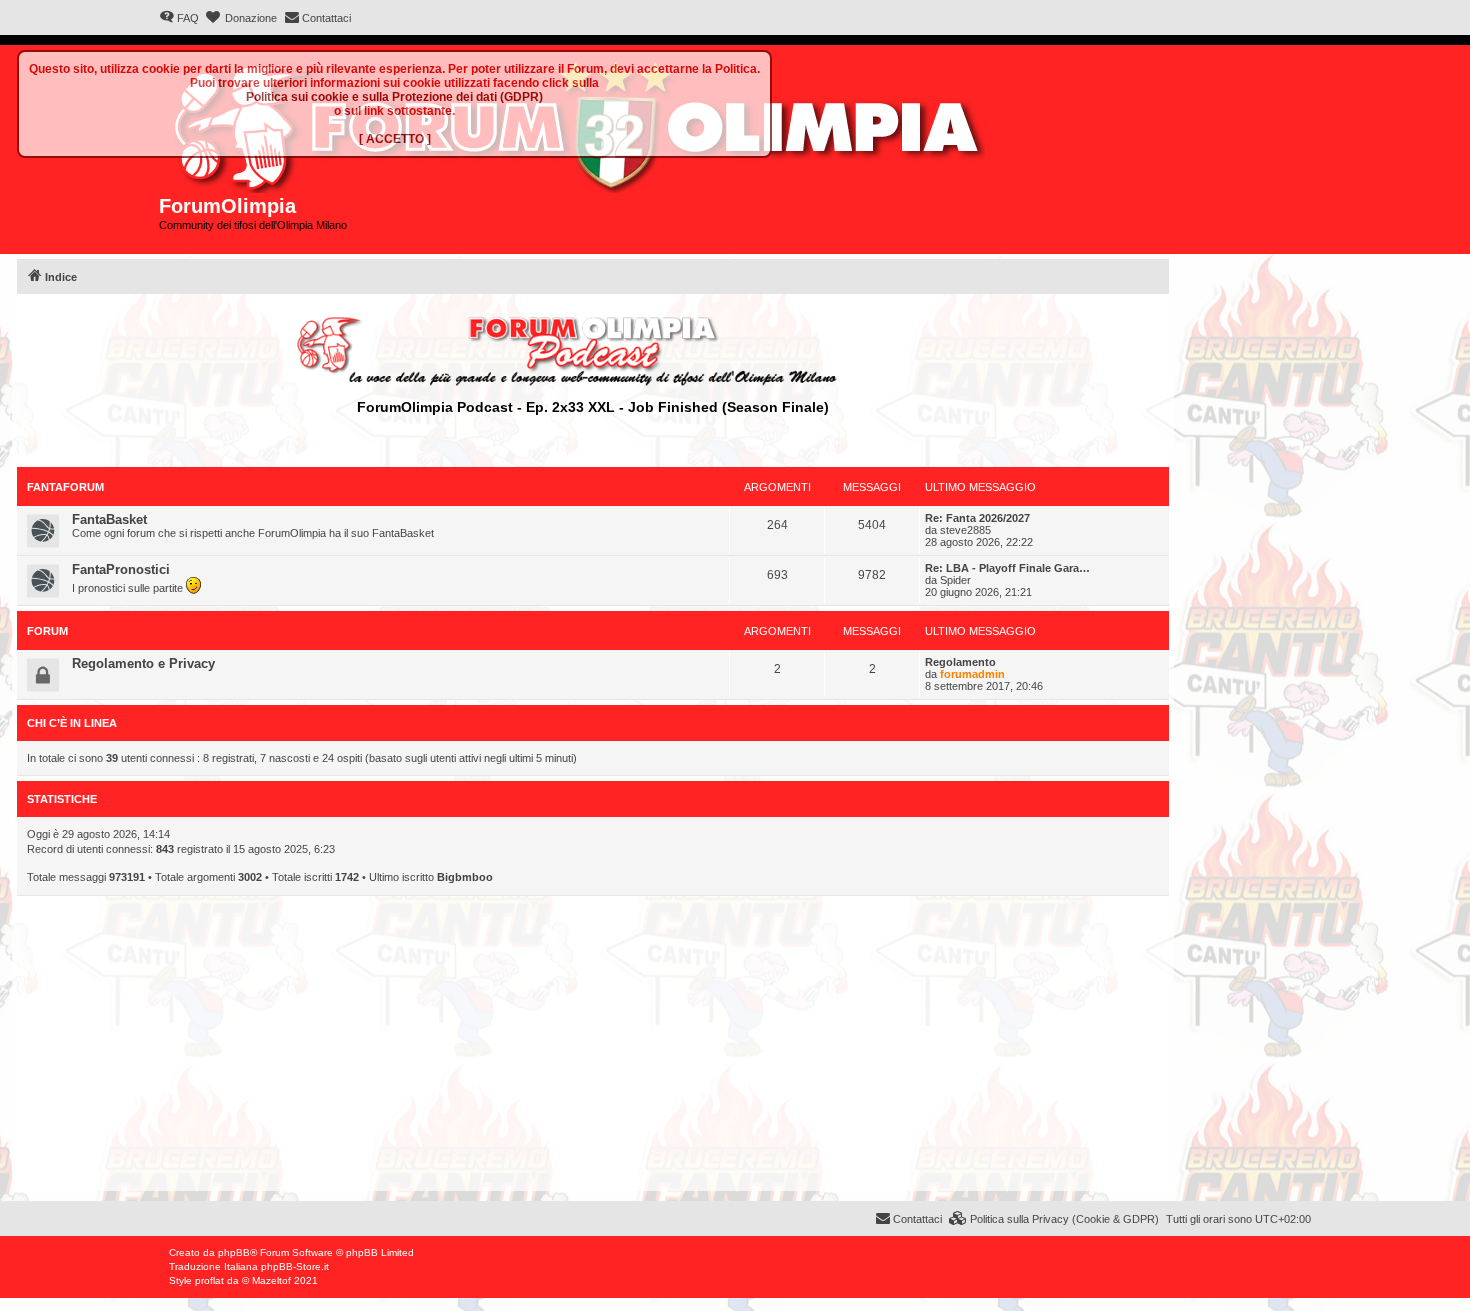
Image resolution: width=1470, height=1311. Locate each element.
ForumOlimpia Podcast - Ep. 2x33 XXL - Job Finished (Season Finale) (593, 407)
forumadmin (972, 674)
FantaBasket (109, 519)
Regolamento (960, 662)
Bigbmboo (465, 877)
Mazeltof (271, 1280)
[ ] (395, 139)
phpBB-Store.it (295, 1266)
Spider (955, 580)
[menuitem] (179, 18)
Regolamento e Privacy (143, 663)
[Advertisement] (593, 1051)
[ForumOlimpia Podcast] (593, 351)
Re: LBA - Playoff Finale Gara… (1007, 568)
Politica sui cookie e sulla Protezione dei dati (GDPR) (394, 97)
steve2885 (965, 530)
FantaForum (65, 487)
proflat (209, 1280)
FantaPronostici (121, 569)
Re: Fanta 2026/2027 (977, 518)
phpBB (234, 1252)
